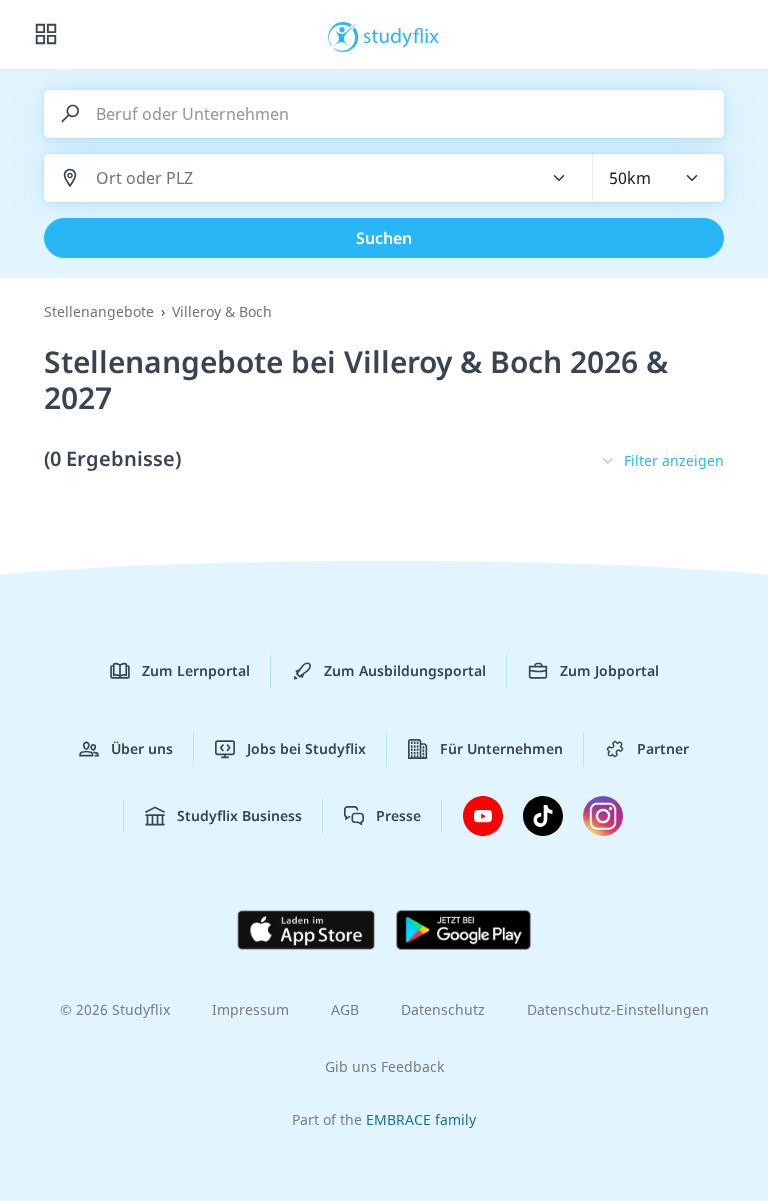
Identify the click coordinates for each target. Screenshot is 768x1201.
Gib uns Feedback (384, 1066)
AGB (345, 1009)
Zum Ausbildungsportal (405, 670)
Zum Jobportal (609, 670)
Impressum (250, 1009)
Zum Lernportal (196, 670)
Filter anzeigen (674, 460)
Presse (398, 815)
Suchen (384, 238)
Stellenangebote (99, 311)
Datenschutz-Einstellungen (618, 1009)
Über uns (142, 748)
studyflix (401, 35)
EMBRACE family (421, 1119)
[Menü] (46, 35)
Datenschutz (443, 1009)
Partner (663, 748)
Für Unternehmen (501, 748)
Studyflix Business (239, 815)
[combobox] (307, 178)
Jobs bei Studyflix (306, 748)
